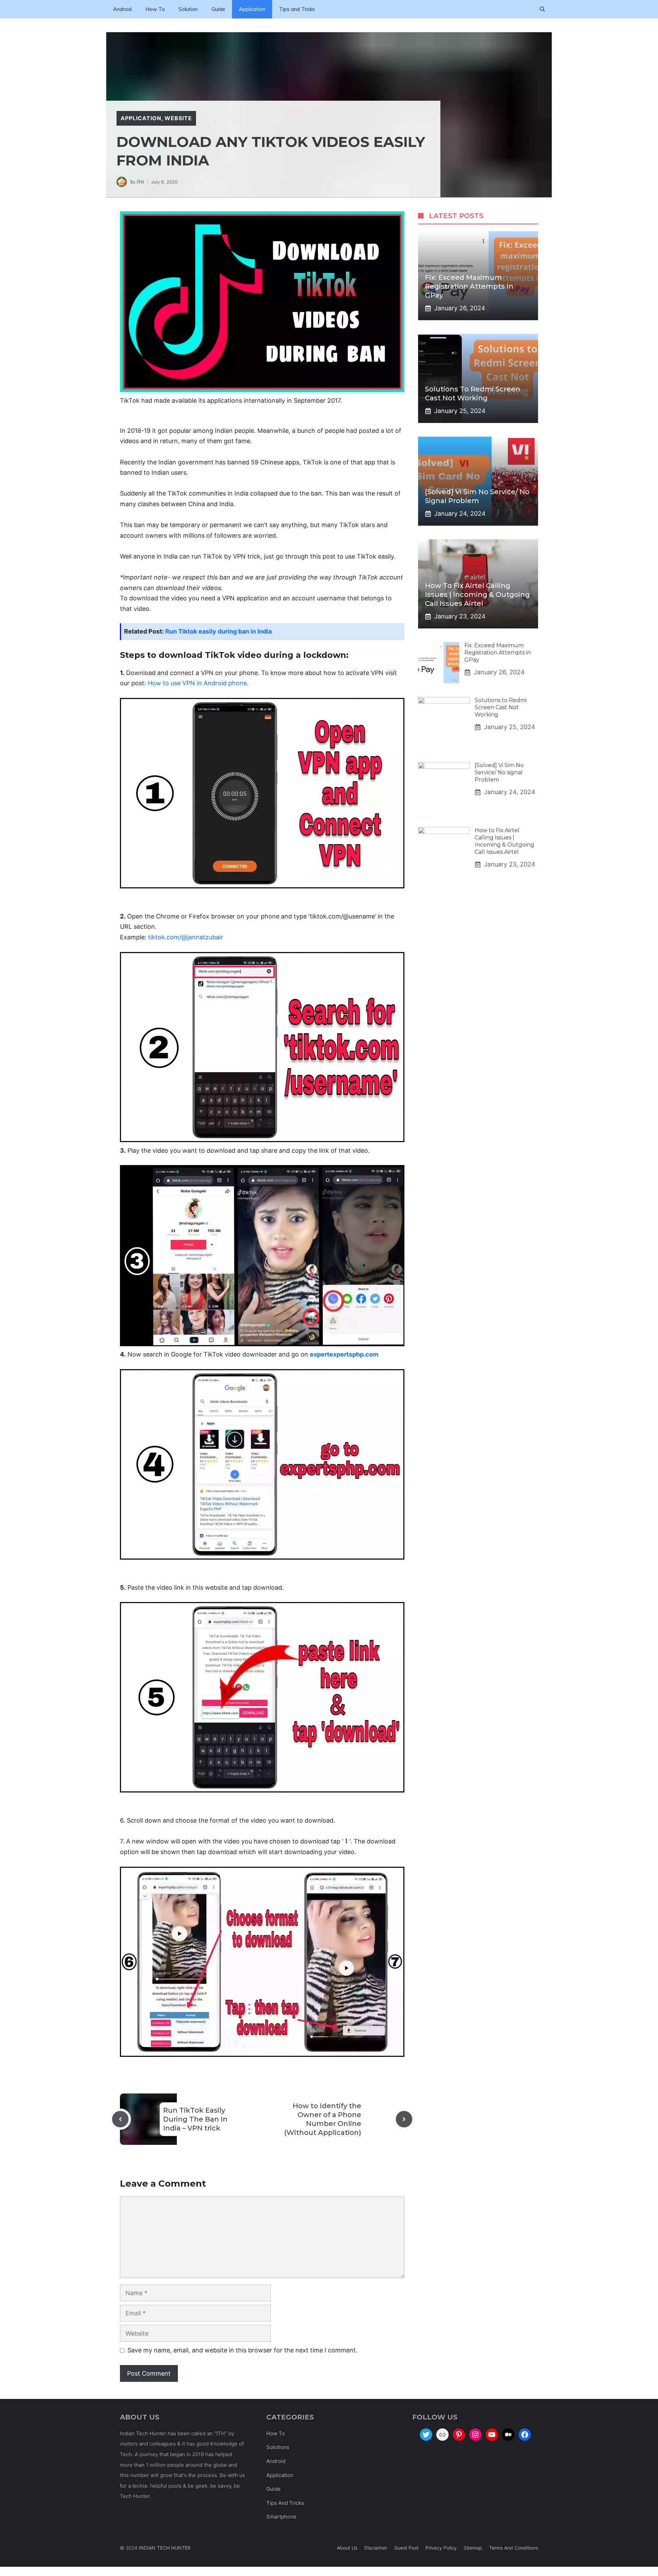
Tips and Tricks (297, 9)
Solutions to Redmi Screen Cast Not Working (501, 707)
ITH (140, 182)
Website (178, 118)
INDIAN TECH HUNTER (165, 2548)
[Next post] (404, 2119)
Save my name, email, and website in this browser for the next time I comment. (242, 2350)
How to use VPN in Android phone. (198, 683)
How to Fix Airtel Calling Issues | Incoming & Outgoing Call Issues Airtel (477, 595)
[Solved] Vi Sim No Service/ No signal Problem (499, 772)
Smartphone (281, 2517)
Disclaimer (376, 2548)
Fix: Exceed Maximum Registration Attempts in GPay (469, 286)
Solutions (278, 2447)
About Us (347, 2548)
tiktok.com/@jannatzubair (186, 937)
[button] (542, 9)
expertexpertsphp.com (344, 1354)
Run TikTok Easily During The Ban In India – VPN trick (195, 2119)
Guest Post (406, 2548)
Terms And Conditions (514, 2548)
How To (155, 9)
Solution (188, 9)
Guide (218, 9)
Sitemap (473, 2548)
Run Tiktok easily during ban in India (218, 631)
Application (252, 9)
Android (122, 9)
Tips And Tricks (285, 2503)
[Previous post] (120, 2119)
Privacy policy (441, 2548)
